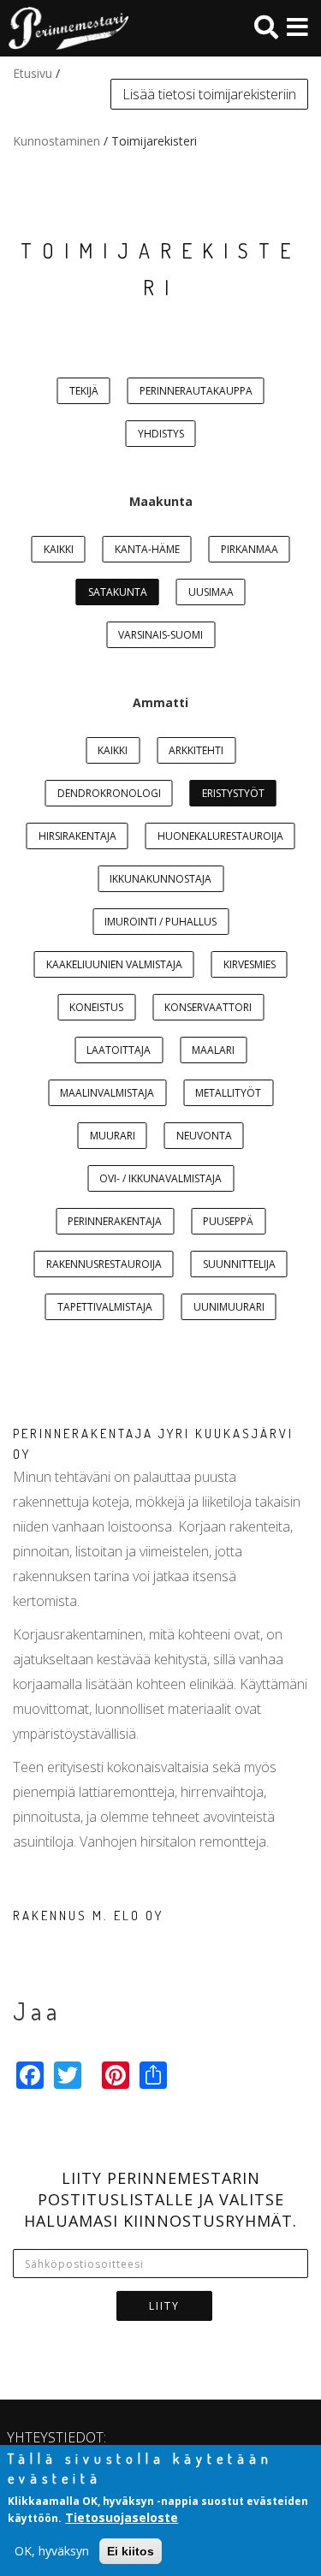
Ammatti (160, 702)
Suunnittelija (239, 1264)
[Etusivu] (64, 28)
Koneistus (96, 1007)
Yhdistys (161, 434)
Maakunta (161, 501)
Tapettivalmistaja (105, 1307)
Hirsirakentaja (77, 836)
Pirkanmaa (250, 549)
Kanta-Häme (147, 549)
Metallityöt (228, 1093)
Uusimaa (211, 592)
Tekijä (84, 391)
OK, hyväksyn (52, 2551)
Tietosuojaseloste (122, 2517)
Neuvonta (204, 1136)
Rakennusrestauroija (104, 1264)
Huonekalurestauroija (220, 836)
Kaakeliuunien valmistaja (114, 964)
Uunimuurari (229, 1307)
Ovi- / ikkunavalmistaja (160, 1178)
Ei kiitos (131, 2551)
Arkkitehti (196, 750)
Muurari (113, 1136)
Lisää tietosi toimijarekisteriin (209, 94)
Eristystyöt (233, 793)
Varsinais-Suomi (160, 635)
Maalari (213, 1050)
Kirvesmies (250, 964)
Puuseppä (228, 1221)
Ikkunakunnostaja (160, 879)
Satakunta (118, 592)
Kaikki (59, 549)
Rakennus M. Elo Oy (88, 1916)
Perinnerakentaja (115, 1221)
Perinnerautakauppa (196, 391)
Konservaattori (208, 1007)
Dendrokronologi (109, 793)
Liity (164, 2306)
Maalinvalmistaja (107, 1093)
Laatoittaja (119, 1050)
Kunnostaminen (56, 141)
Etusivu (33, 73)
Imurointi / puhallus (160, 922)
